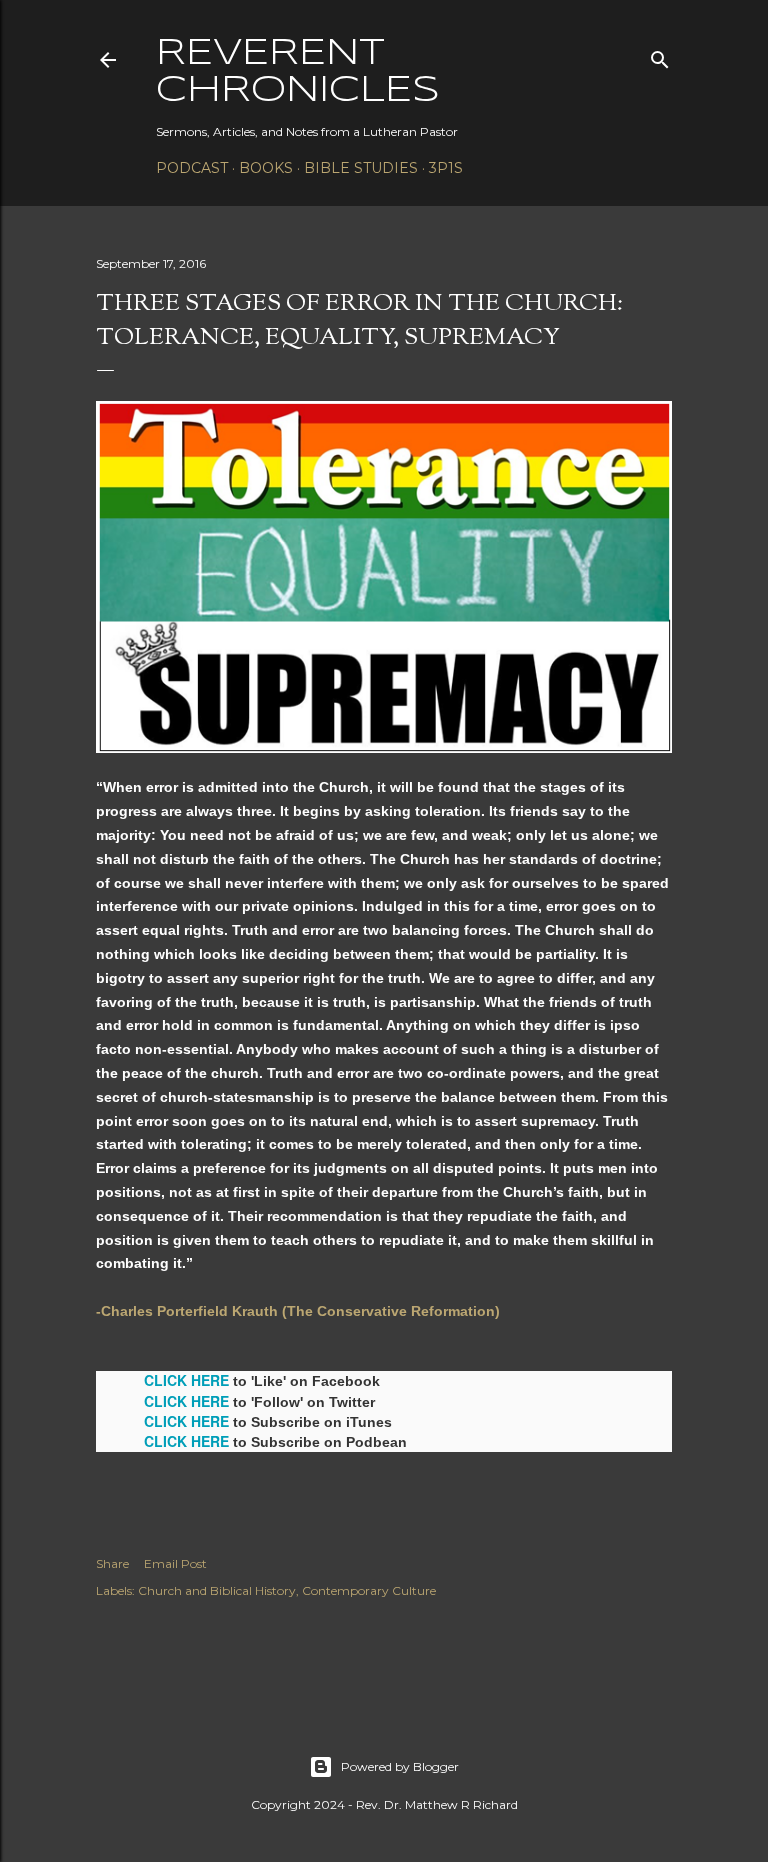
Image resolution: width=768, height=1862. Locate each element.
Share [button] (112, 1563)
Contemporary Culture (369, 1590)
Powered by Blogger (400, 1766)
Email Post (175, 1563)
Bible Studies (361, 168)
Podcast (192, 168)
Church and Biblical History (217, 1590)
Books (266, 168)
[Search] (660, 55)
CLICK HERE (186, 1380)
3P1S (446, 168)
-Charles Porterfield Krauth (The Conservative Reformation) (298, 1311)
